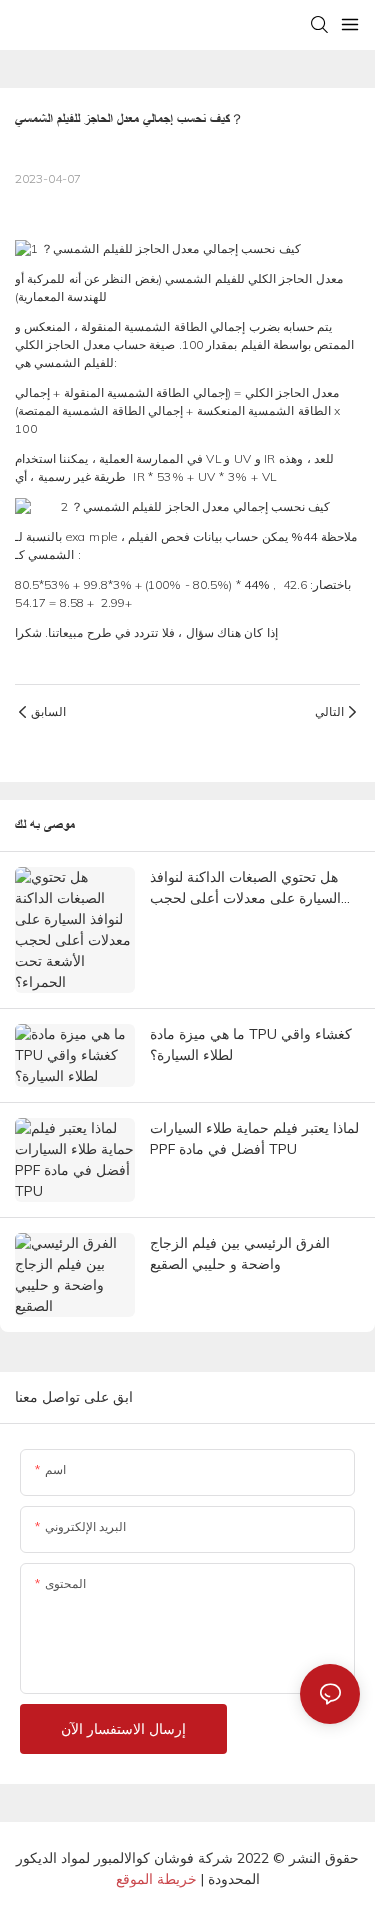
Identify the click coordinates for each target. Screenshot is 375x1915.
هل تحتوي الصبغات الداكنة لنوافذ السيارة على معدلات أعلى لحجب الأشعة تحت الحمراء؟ (245, 888)
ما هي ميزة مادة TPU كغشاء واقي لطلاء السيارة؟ (251, 1044)
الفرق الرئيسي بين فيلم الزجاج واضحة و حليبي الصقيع (240, 1253)
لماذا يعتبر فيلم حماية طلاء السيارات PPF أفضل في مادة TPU (254, 1138)
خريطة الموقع (156, 1879)
